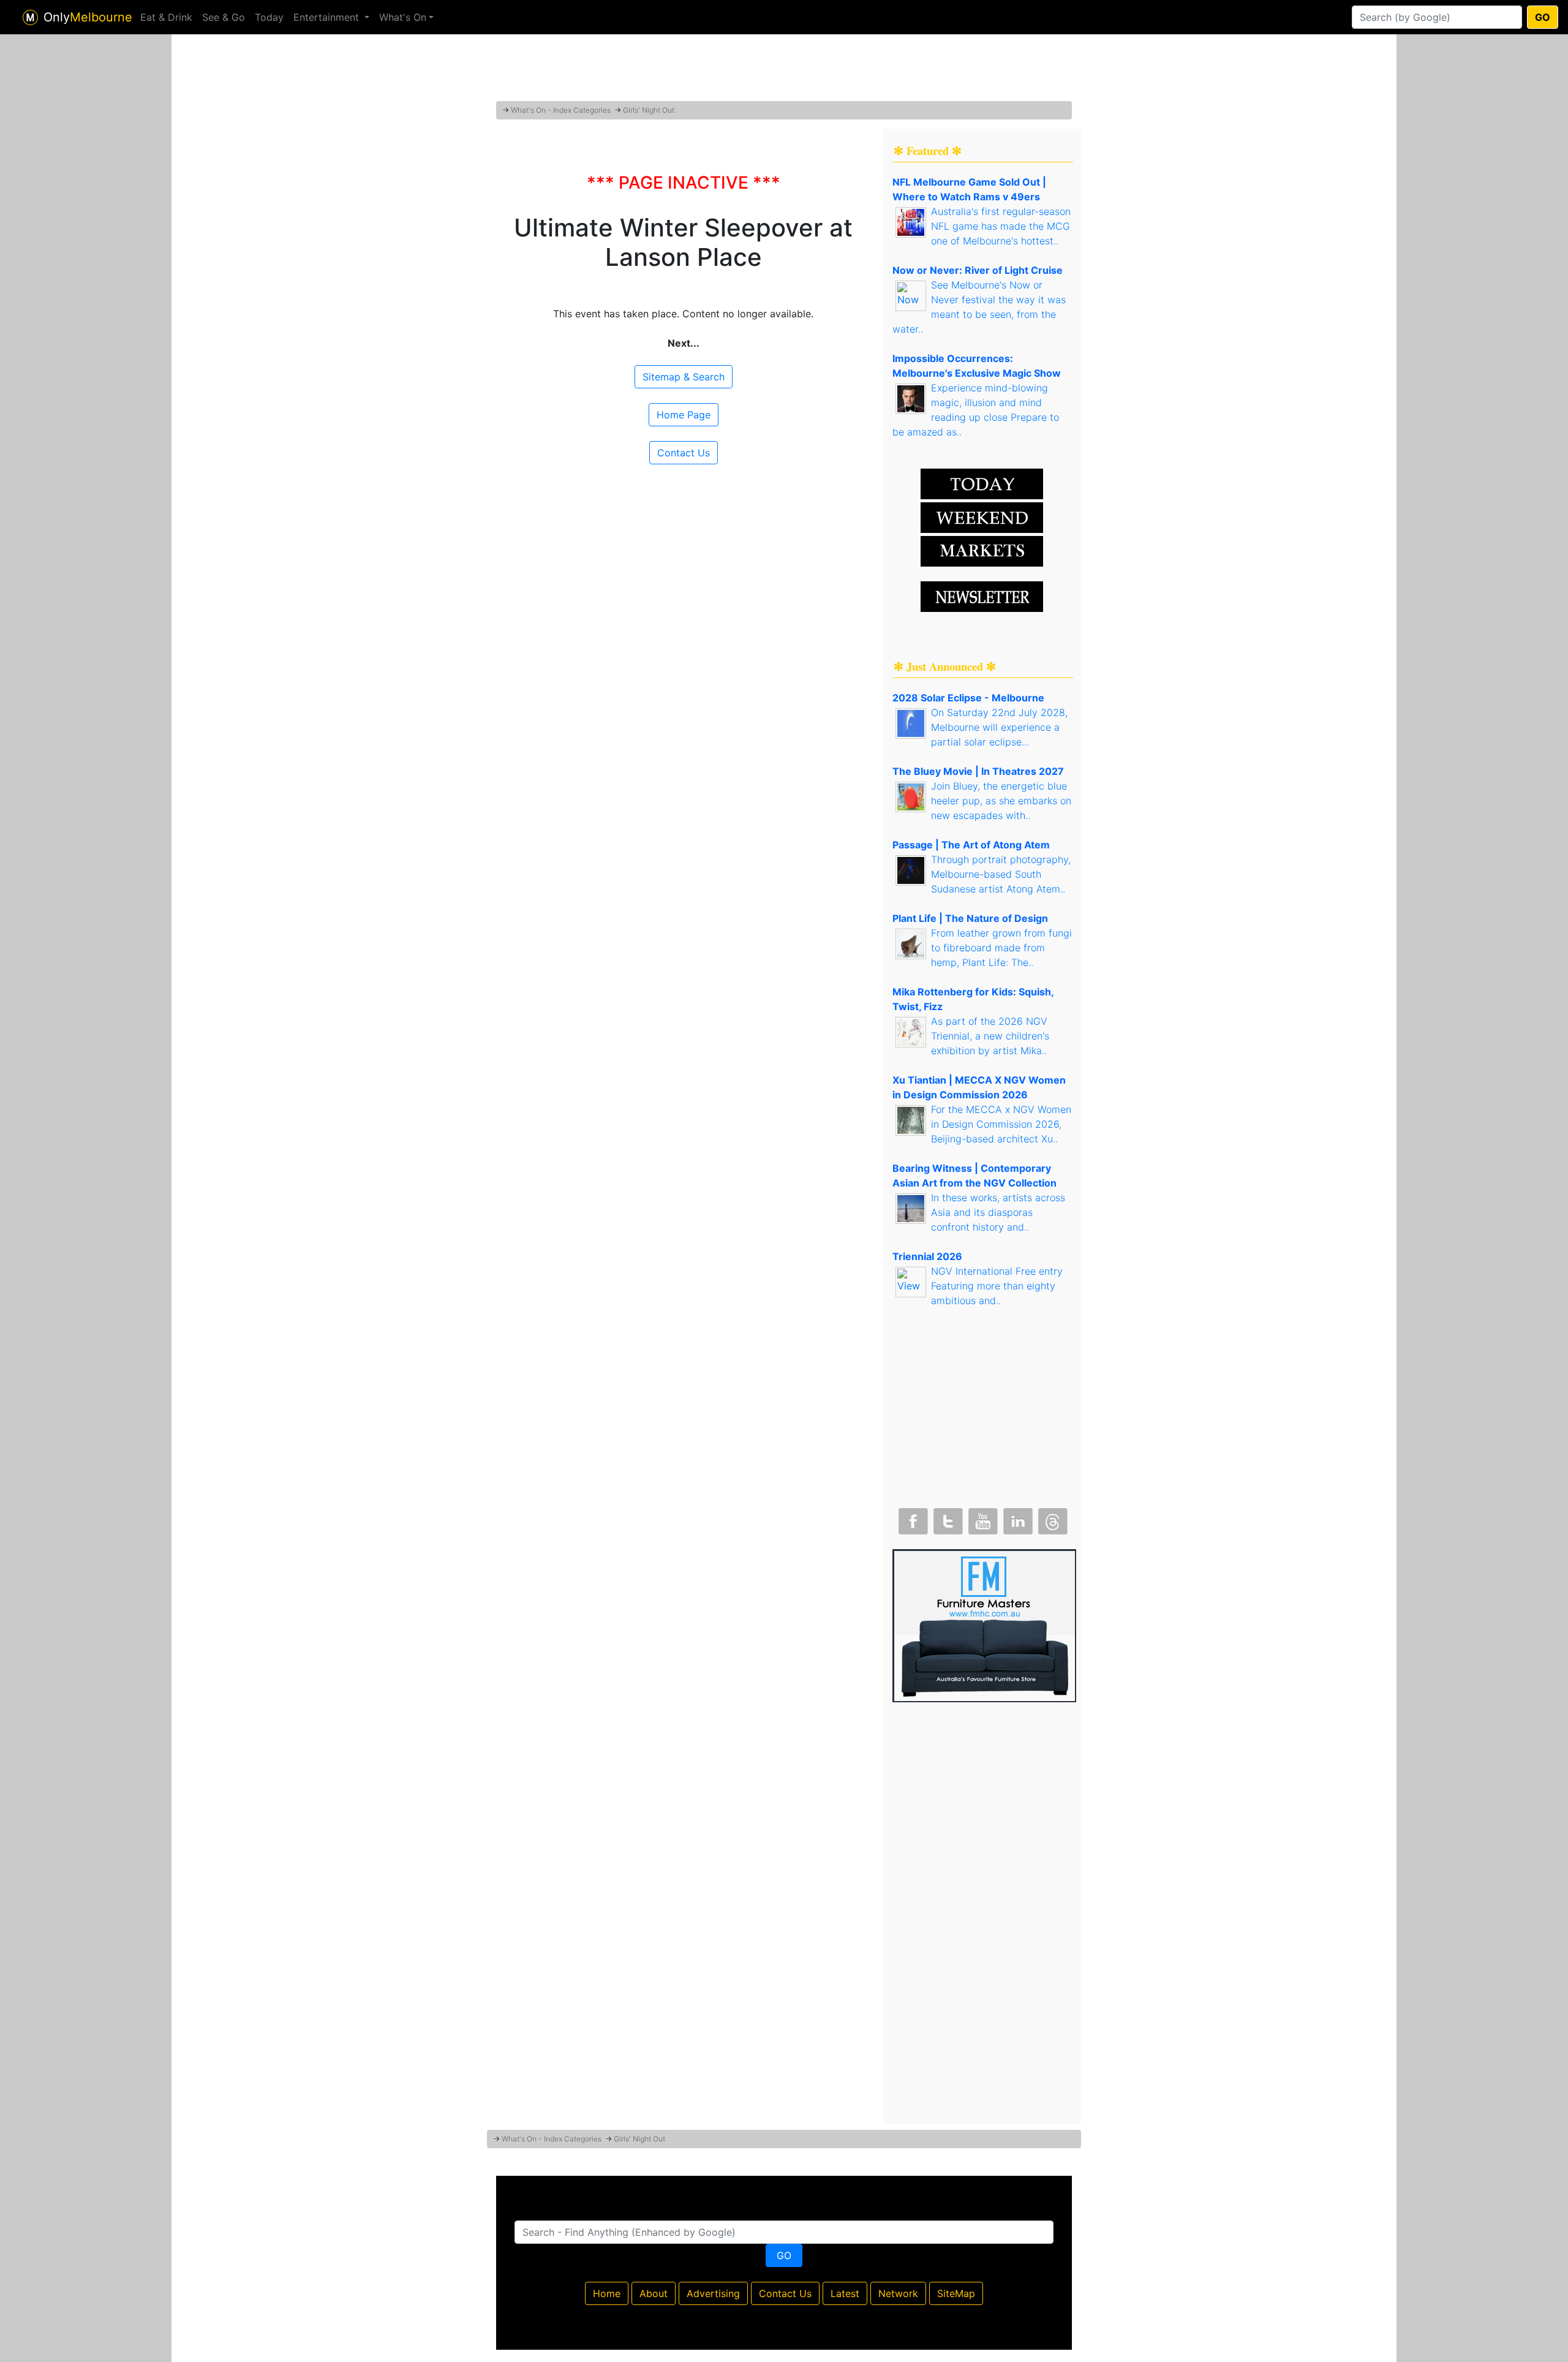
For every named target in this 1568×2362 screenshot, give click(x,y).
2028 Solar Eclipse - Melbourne (968, 698)
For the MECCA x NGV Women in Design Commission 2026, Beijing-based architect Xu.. (1001, 1124)
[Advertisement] (784, 70)
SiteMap (956, 2293)
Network (898, 2293)
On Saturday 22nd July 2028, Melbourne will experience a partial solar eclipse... (999, 727)
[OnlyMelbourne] (30, 17)
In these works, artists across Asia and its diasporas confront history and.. (998, 1212)
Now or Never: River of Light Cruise (978, 270)
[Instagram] (1017, 1519)
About (654, 2293)
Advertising (713, 2293)
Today (269, 17)
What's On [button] (403, 17)
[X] (947, 1519)
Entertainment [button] (328, 17)
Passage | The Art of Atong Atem (971, 845)
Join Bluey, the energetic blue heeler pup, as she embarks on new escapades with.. (1001, 801)
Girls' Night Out (649, 110)
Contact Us (684, 453)
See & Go (224, 17)
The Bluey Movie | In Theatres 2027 (978, 771)
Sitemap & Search (684, 377)
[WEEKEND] (982, 550)
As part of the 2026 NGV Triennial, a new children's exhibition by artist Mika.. (990, 1036)
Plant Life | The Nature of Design (970, 918)
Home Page (684, 415)
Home (607, 2293)
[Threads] (1052, 1519)
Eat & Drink (166, 17)
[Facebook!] (912, 1519)
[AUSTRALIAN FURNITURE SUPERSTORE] (984, 1624)
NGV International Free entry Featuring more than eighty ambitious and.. (997, 1286)
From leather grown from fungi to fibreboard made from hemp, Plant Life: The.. (1001, 948)
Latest (845, 2293)
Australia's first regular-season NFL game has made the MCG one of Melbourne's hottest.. (1001, 226)
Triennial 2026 (927, 1256)
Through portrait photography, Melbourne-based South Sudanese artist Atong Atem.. (1001, 874)
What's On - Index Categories (561, 110)
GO (1543, 17)
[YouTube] (982, 1519)
